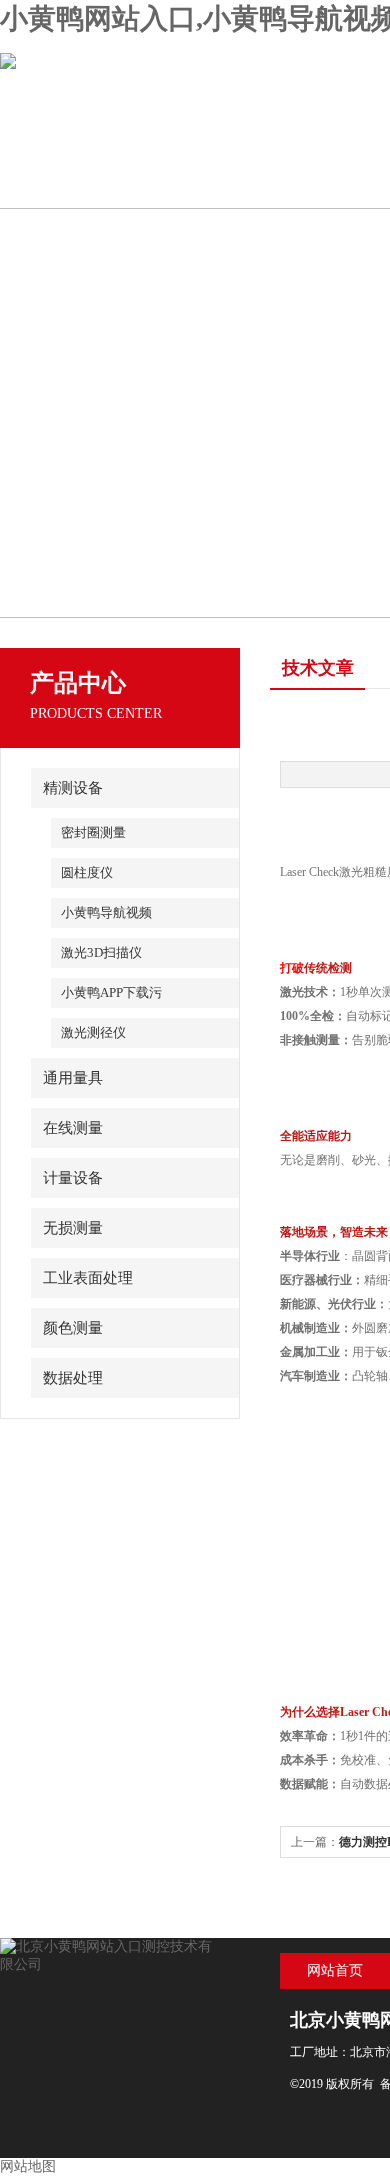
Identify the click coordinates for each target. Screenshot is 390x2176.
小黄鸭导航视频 (106, 912)
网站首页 (335, 1970)
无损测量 (73, 1228)
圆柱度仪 (87, 872)
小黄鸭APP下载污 (111, 992)
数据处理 (73, 1378)
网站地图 (28, 2166)
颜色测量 (73, 1328)
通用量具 (73, 1078)
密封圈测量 (93, 832)
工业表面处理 (88, 1278)
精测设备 (73, 788)
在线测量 (73, 1128)
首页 (72, 183)
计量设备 (73, 1178)
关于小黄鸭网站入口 (214, 183)
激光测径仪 (93, 1032)
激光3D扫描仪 (101, 952)
